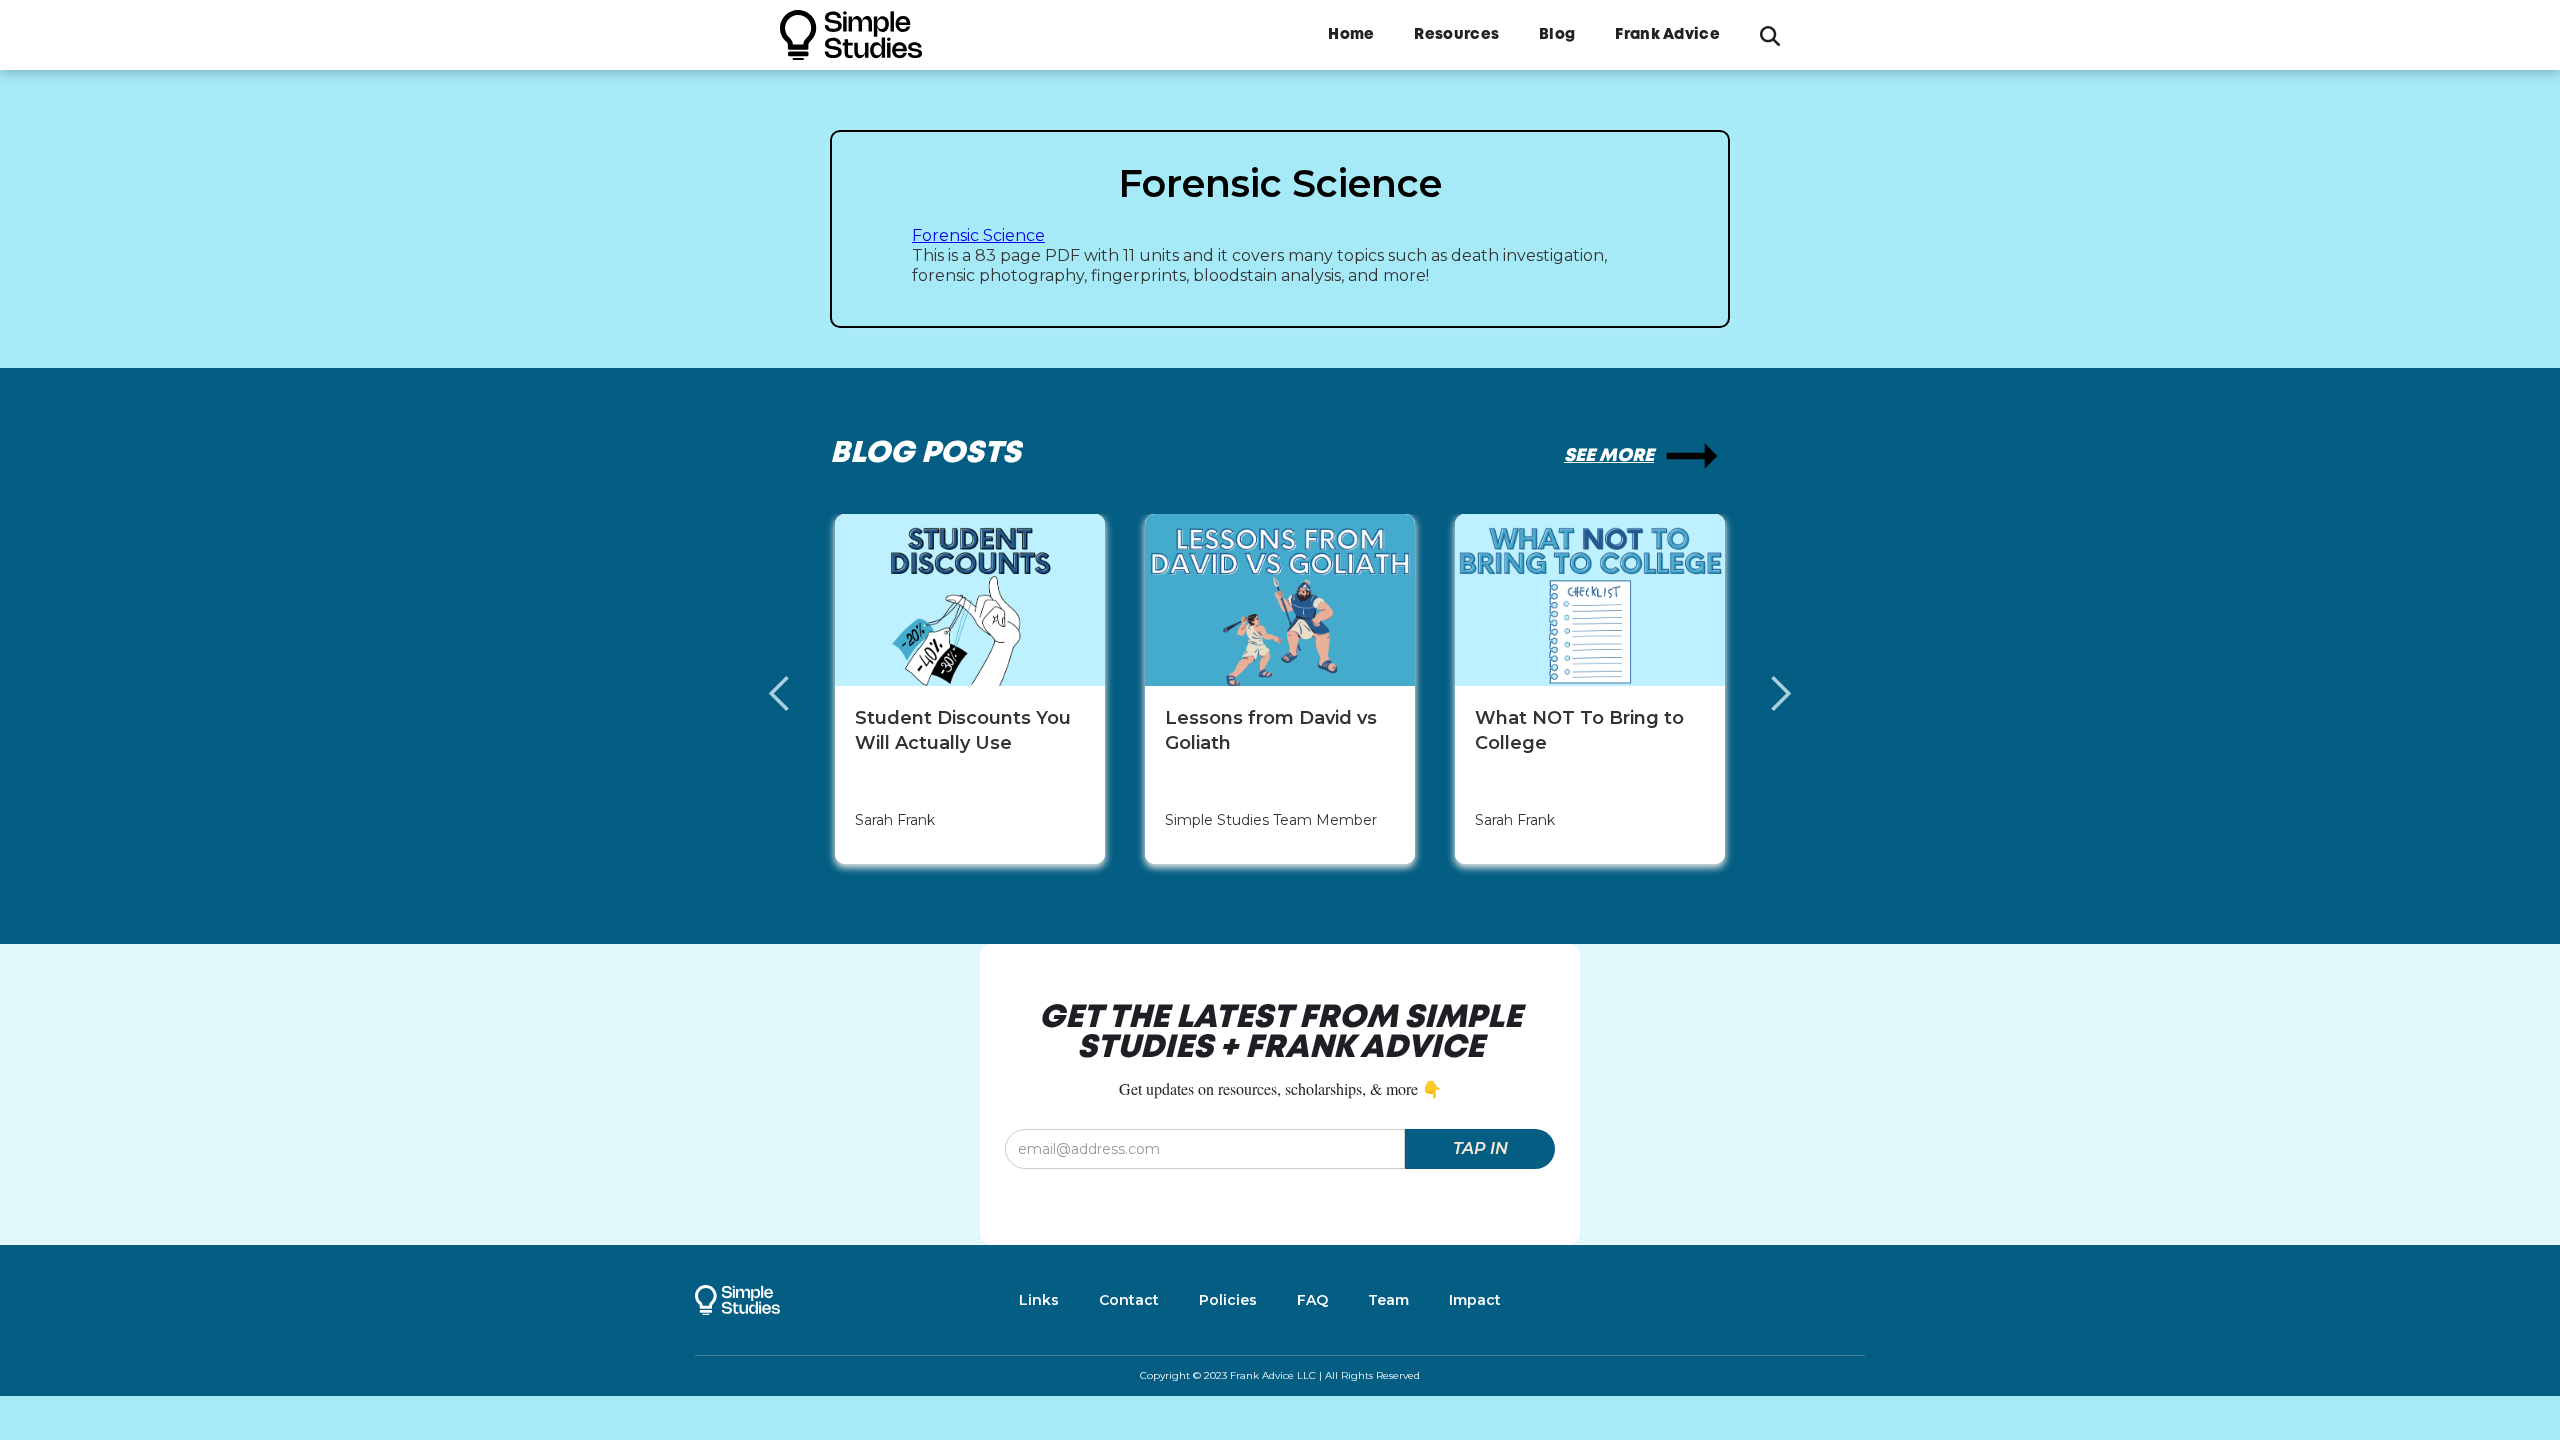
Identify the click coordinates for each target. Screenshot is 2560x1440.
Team (1388, 1300)
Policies (1228, 1300)
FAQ (1312, 1300)
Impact (1475, 1300)
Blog (1557, 35)
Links (1039, 1300)
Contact (1129, 1300)
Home (1351, 35)
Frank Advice (1667, 35)
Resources (1456, 35)
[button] (800, 694)
